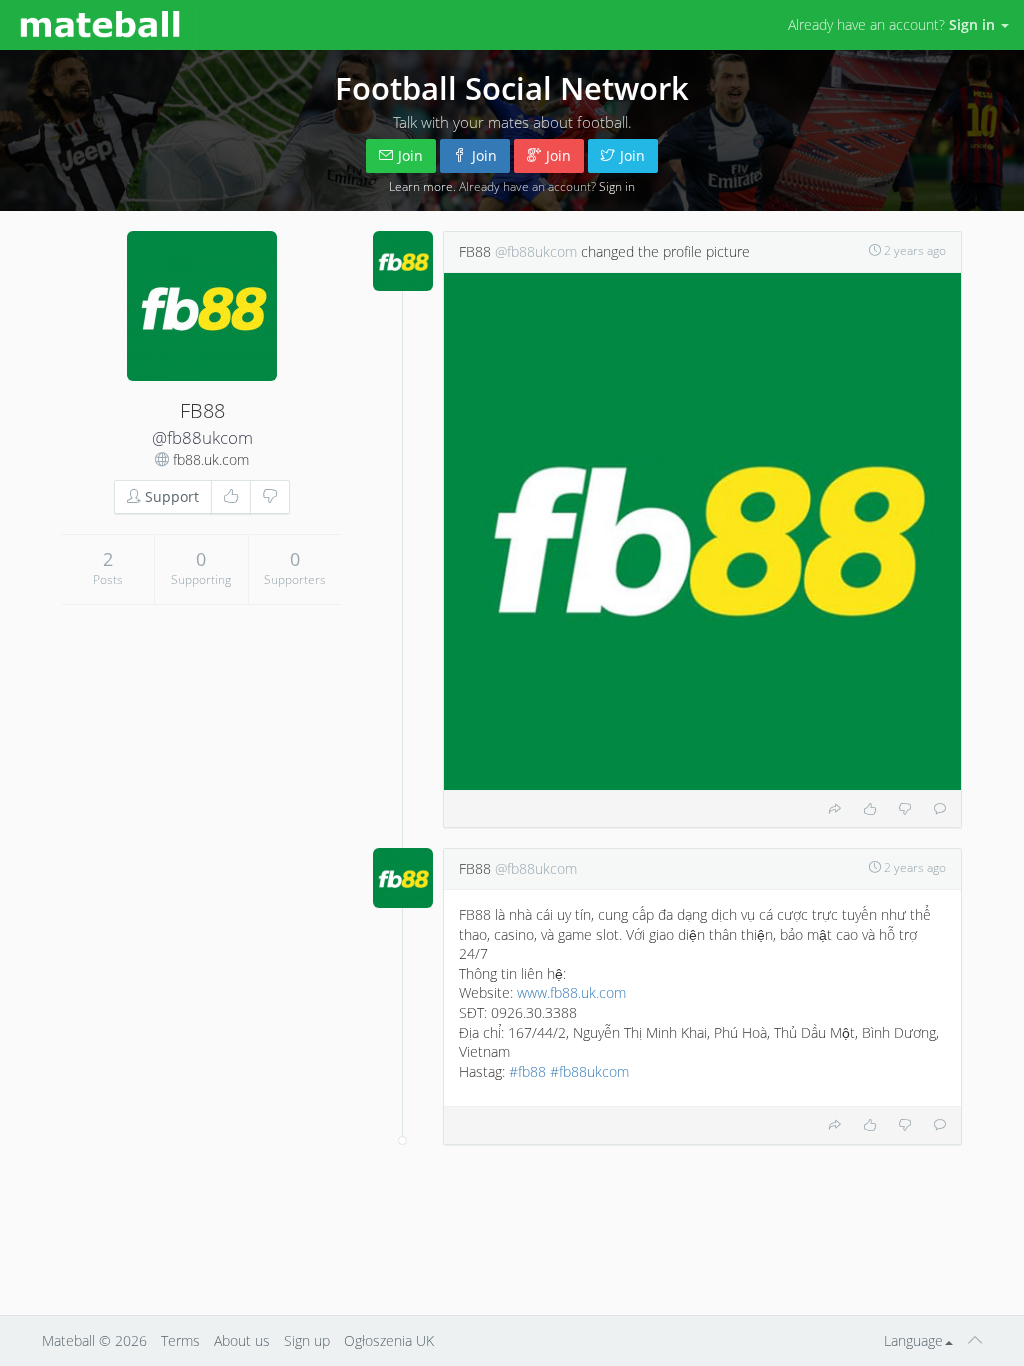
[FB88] (202, 306)
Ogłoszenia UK (389, 1340)
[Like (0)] (231, 497)
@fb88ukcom (202, 437)
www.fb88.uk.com (571, 992)
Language (913, 1340)
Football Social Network (512, 88)
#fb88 (527, 1071)
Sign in (617, 186)
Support (170, 496)
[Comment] (940, 809)
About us (242, 1340)
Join (410, 155)
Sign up (307, 1340)
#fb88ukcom (589, 1071)
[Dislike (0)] (270, 497)
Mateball (68, 1340)
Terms (180, 1340)
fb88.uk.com (211, 459)
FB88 (475, 251)
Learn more (421, 186)
